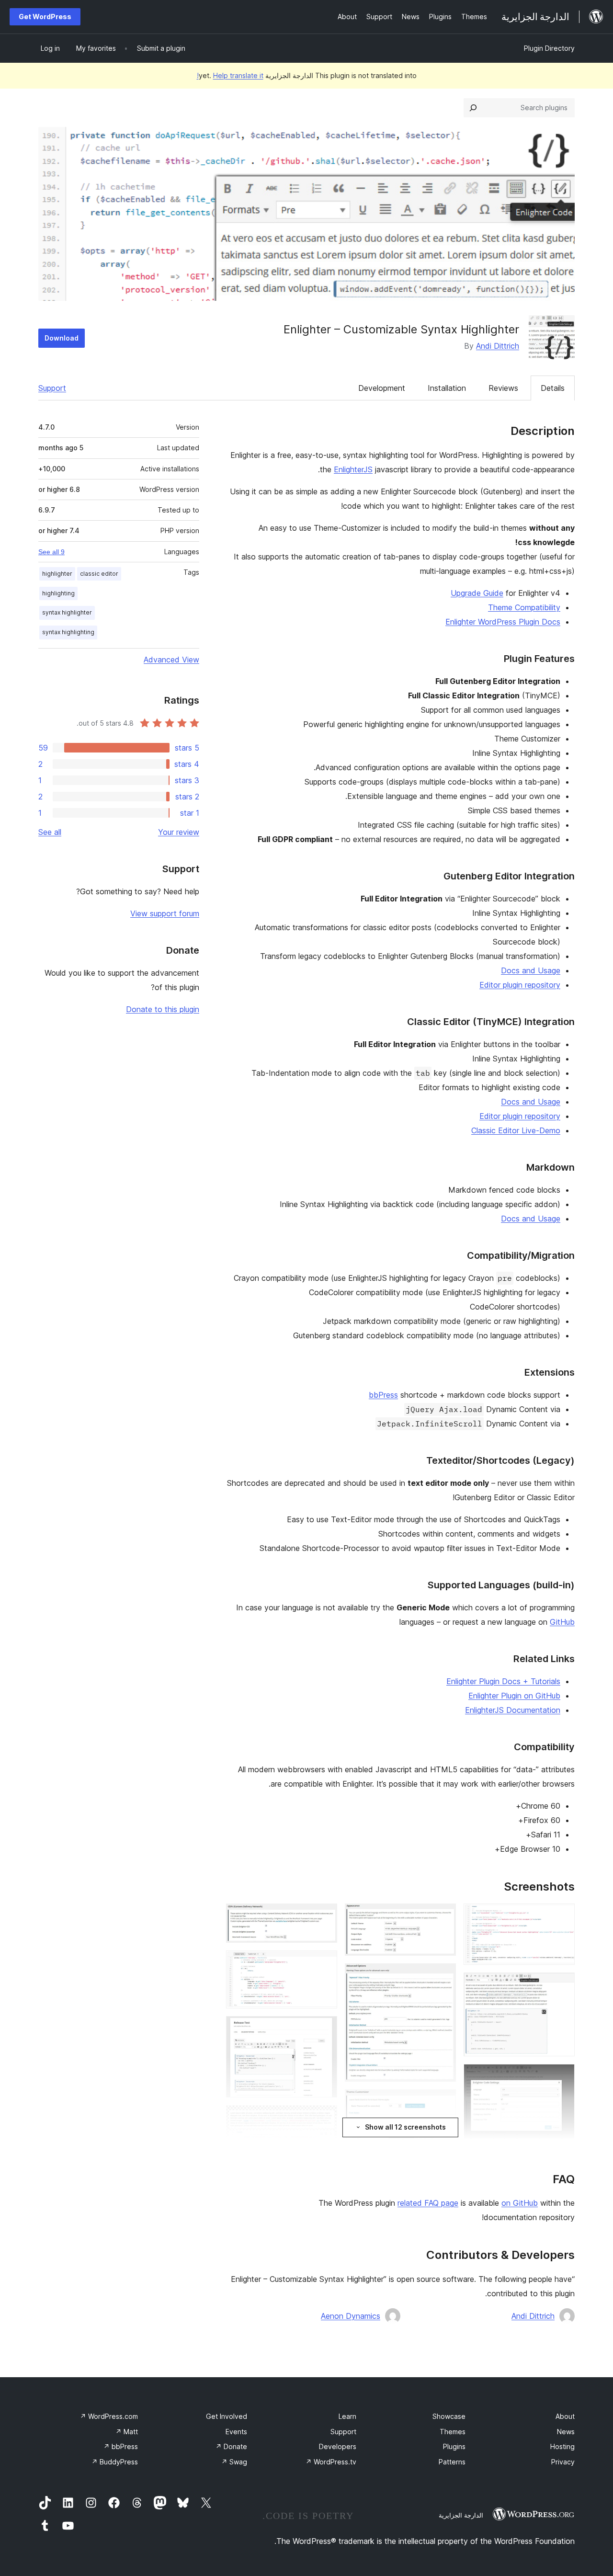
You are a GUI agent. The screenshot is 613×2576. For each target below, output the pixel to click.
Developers (338, 2446)
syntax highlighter (67, 612)
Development (382, 388)
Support (52, 388)
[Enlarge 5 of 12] (443, 1916)
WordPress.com (109, 2416)
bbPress (383, 1395)
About (565, 2416)
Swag (234, 2462)
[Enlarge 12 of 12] (324, 2118)
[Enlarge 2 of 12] (562, 1985)
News (566, 2432)
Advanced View (171, 660)
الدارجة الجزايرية (461, 2515)
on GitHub (520, 2203)
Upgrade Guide (477, 593)
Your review (179, 832)
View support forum (165, 913)
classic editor (99, 574)
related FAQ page (428, 2203)
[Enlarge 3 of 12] (562, 2077)
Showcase (449, 2416)
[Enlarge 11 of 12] (324, 2029)
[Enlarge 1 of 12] (562, 1916)
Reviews (503, 388)
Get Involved (227, 2416)
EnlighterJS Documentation (513, 1710)
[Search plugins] (473, 108)
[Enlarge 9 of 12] (324, 1916)
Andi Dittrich (498, 346)
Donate (231, 2446)
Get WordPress (45, 17)
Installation (447, 388)
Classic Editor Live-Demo (516, 1130)
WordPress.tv (331, 2462)
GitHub (562, 1622)
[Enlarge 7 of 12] (443, 2102)
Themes (453, 2432)
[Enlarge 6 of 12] (443, 1976)
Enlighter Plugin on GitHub (514, 1696)
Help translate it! (230, 75)
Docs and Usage (531, 970)
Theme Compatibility (524, 607)
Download (62, 338)
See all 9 (51, 552)
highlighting (58, 593)
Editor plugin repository (520, 985)
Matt (127, 2432)
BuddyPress (115, 2462)
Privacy (563, 2462)
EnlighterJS (353, 469)
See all (50, 832)
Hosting (562, 2446)
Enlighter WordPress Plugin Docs (503, 622)
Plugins (454, 2446)
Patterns (452, 2462)
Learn (347, 2416)
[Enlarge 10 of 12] (324, 1963)
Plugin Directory (549, 48)
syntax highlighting (68, 632)
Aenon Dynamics (351, 2316)
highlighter (57, 574)
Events (236, 2432)
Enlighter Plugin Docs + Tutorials (503, 1681)
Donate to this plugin (163, 1009)
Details (553, 388)
